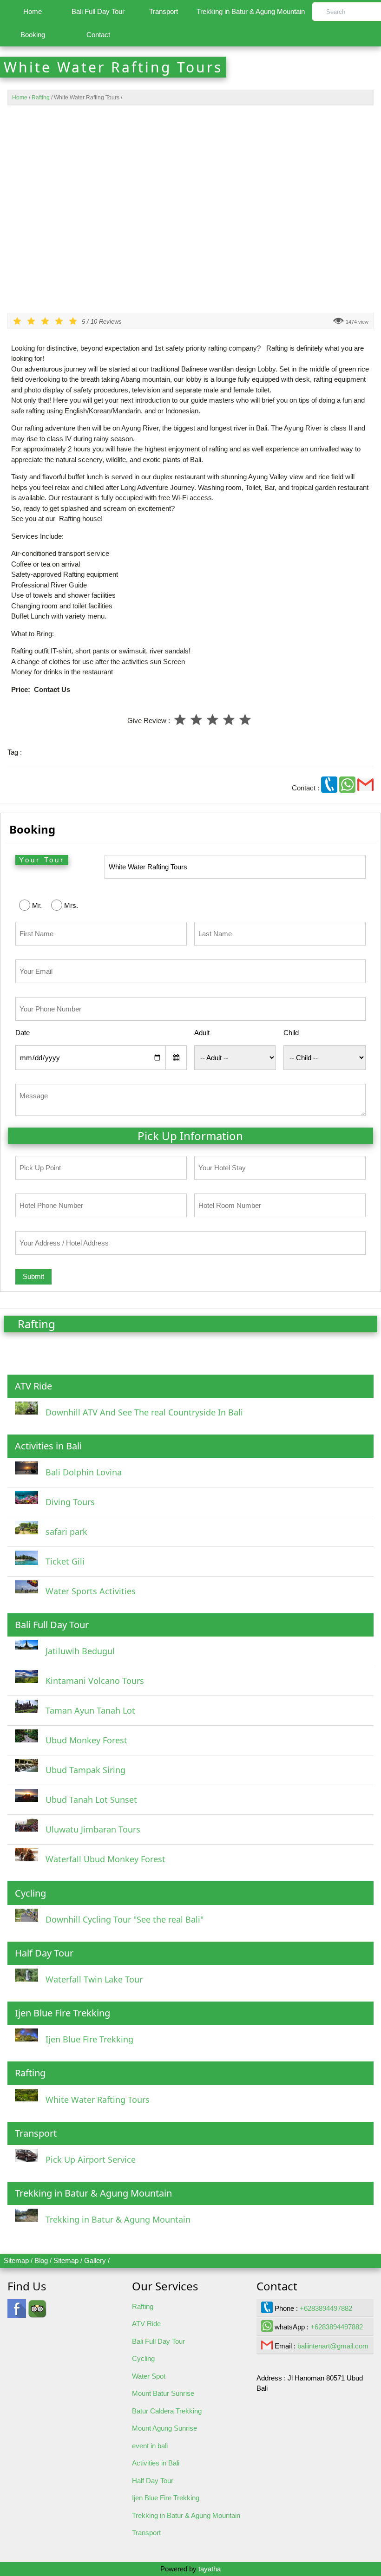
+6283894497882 (326, 2308)
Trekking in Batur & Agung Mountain (251, 11)
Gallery (95, 2260)
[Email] (365, 788)
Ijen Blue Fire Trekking (166, 2498)
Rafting (143, 2306)
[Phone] (330, 788)
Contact (98, 35)
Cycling (143, 2358)
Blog (41, 2260)
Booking (33, 35)
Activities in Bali (156, 2463)
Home (33, 11)
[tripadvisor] (37, 2313)
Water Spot (149, 2376)
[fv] (17, 2313)
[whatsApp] (348, 788)
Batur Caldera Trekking (167, 2411)
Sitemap (16, 2260)
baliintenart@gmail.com (333, 2346)
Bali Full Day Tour (98, 11)
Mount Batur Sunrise (163, 2393)
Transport (164, 11)
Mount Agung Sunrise (164, 2428)
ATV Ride (146, 2324)
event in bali (150, 2446)
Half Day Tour (153, 2481)
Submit (33, 1276)
